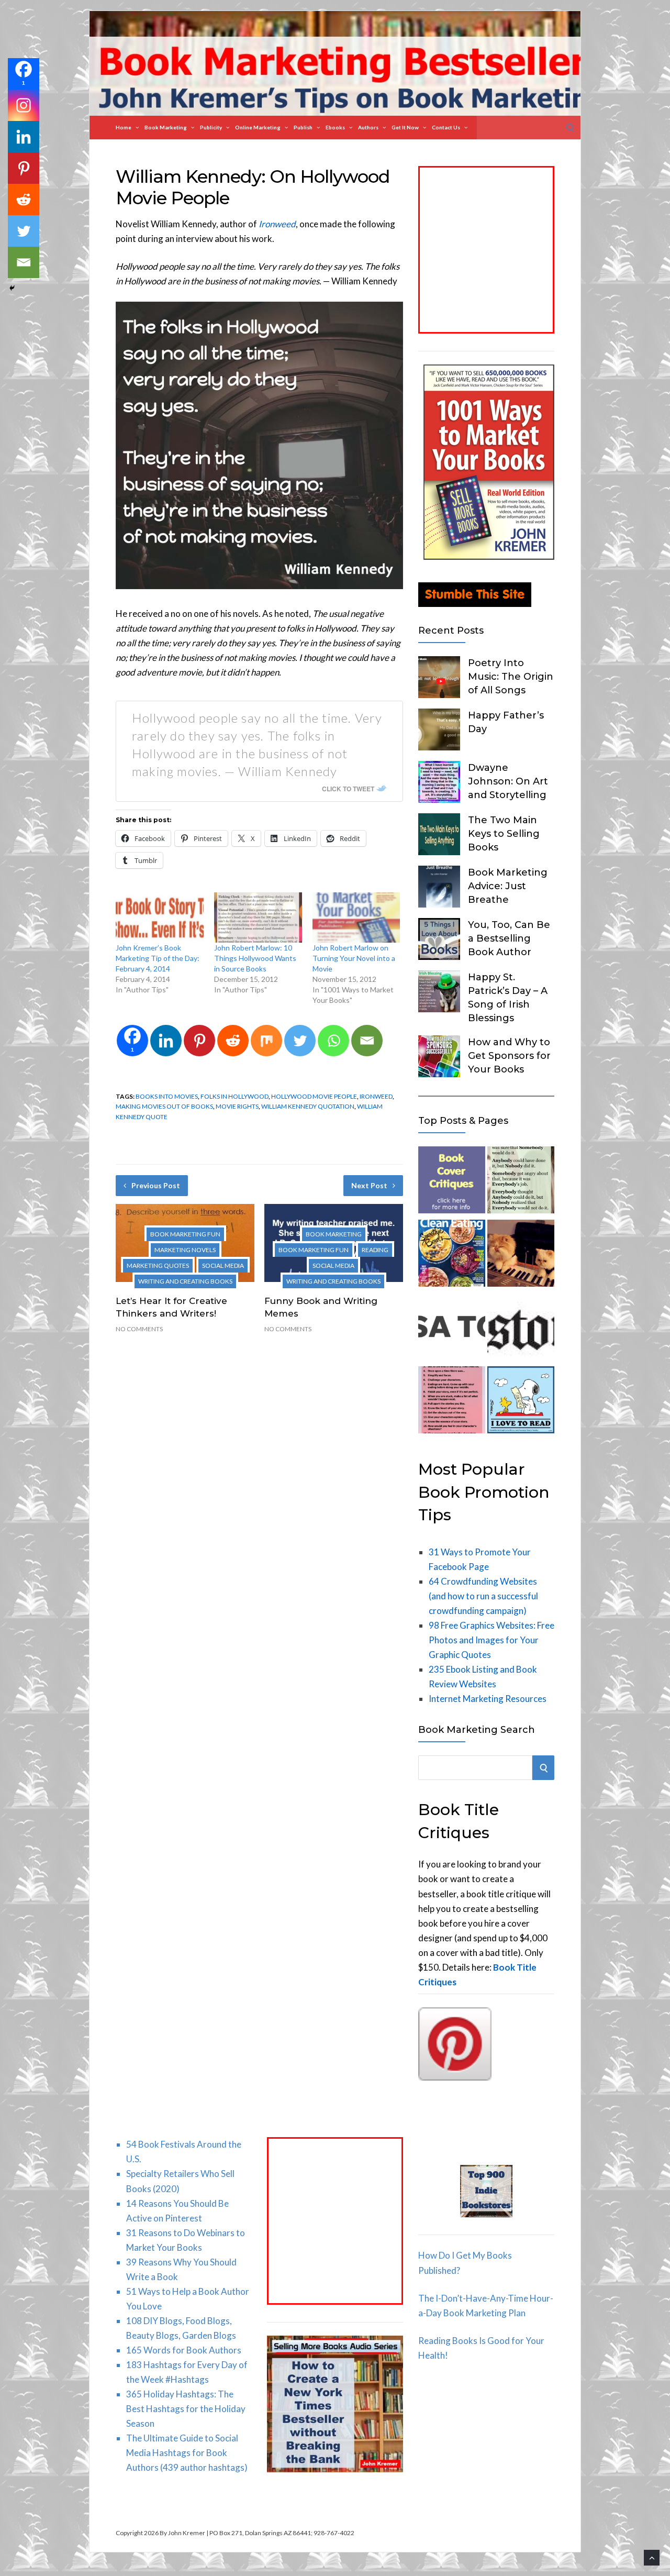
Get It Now (405, 127)
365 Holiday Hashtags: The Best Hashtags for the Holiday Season (186, 2409)
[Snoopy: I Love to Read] (521, 1402)
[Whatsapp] (333, 1041)
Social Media (223, 1265)
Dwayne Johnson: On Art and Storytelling (508, 781)
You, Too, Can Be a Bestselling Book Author (509, 938)
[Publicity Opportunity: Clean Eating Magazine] (452, 1255)
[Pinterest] (199, 1041)
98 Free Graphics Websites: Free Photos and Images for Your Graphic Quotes (492, 1640)
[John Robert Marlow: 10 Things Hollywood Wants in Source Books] (258, 917)
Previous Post (156, 1185)
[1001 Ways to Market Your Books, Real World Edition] (489, 556)
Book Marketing (166, 127)
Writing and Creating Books (185, 1281)
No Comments (139, 1329)
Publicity (211, 127)
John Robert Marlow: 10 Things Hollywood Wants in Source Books (255, 958)
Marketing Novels (185, 1250)
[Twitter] (300, 1041)
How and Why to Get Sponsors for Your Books (509, 1056)
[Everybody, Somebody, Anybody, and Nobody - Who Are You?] (521, 1182)
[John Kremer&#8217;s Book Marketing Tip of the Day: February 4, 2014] (160, 917)
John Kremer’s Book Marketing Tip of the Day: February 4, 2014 (158, 958)
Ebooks (335, 127)
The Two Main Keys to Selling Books (504, 834)
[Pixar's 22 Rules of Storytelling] (452, 1402)
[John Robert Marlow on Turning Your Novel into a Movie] (356, 917)
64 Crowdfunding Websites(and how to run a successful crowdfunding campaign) (483, 1596)
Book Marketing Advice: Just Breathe (508, 886)
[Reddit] (233, 1041)
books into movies (167, 1096)
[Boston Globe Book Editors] (521, 1329)
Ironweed (376, 1096)
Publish (303, 127)
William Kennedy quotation (308, 1106)
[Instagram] (24, 105)
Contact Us (446, 127)
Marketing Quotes (158, 1265)
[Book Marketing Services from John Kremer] (452, 1182)
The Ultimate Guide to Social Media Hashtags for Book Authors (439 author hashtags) (187, 2453)
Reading (375, 1250)
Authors (368, 127)
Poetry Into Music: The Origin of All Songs (511, 677)
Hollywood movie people (314, 1096)
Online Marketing (258, 127)
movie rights (237, 1106)
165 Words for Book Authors (184, 2350)
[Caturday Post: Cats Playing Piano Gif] (521, 1255)
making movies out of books (164, 1106)
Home (124, 127)
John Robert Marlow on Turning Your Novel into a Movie (354, 958)
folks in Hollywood (234, 1096)
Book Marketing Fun (185, 1234)
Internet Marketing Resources (488, 1699)
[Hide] (12, 288)
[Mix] (266, 1041)
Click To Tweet (348, 789)
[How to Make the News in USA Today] (452, 1329)
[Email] (367, 1041)
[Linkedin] (166, 1041)
